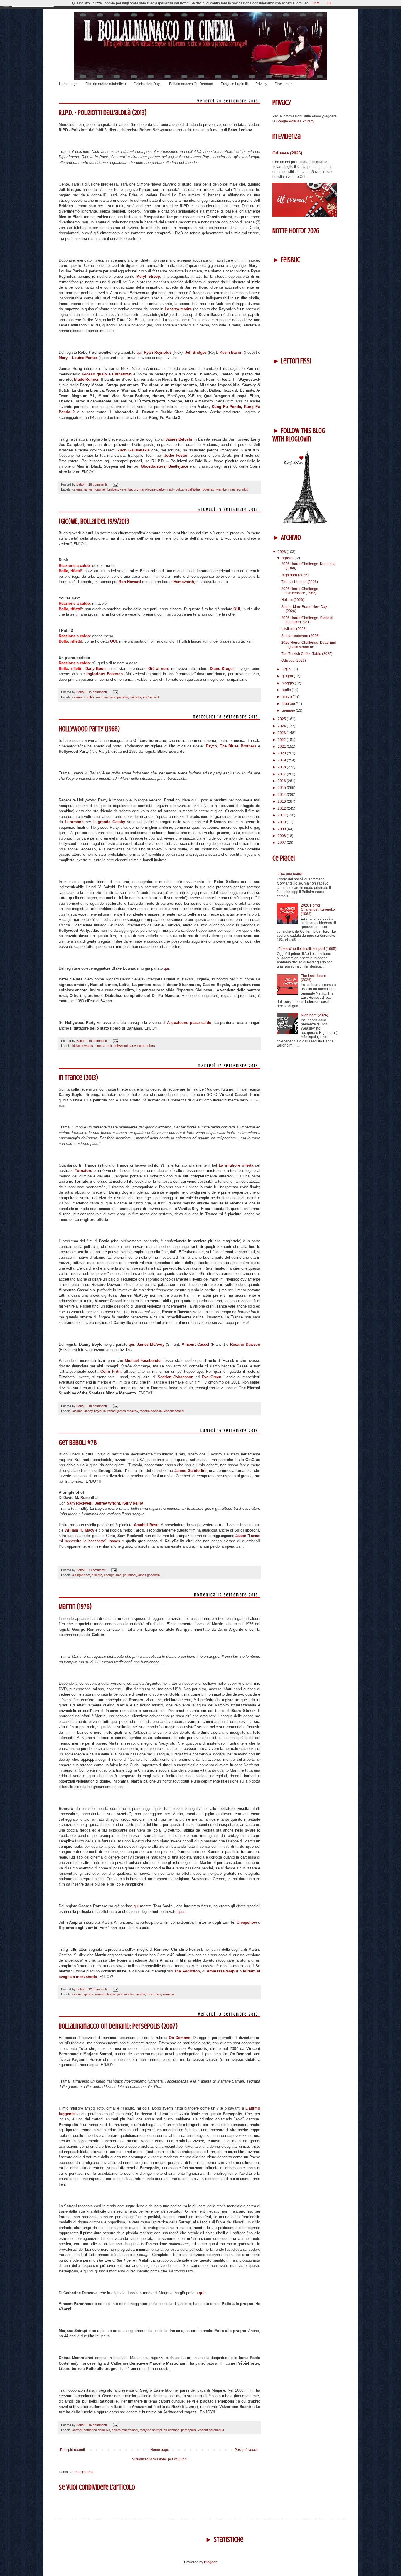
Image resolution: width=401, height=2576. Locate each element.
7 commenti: (97, 1570)
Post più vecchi (247, 2450)
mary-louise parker (152, 489)
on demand (171, 2430)
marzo (287, 697)
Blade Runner (86, 379)
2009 (282, 829)
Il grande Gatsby (109, 822)
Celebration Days (148, 84)
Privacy (261, 84)
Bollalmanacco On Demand (191, 84)
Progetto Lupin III (234, 84)
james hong (92, 489)
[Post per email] (115, 484)
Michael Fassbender (143, 1361)
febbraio (289, 704)
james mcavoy (128, 1411)
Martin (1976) (75, 1607)
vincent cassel (174, 1411)
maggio (288, 683)
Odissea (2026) (287, 153)
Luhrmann (74, 822)
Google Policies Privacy (295, 121)
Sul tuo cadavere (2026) (300, 636)
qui (139, 352)
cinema (77, 489)
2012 (282, 808)
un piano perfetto (116, 697)
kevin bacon (128, 489)
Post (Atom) (84, 2472)
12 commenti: (98, 1989)
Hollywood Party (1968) (89, 729)
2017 (282, 774)
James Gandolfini (191, 1471)
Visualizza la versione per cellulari (159, 2459)
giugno (288, 676)
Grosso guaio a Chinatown (107, 374)
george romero (95, 1994)
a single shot (81, 1575)
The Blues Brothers (238, 746)
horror (111, 1994)
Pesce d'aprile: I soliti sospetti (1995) (307, 949)
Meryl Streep (148, 276)
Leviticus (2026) (294, 629)
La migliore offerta (236, 1165)
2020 (282, 753)
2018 (282, 767)
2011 (282, 815)
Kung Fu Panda (226, 407)
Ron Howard (130, 582)
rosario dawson (151, 1411)
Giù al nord (159, 669)
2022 (282, 740)
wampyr (169, 1994)
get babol (129, 1575)
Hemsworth (184, 582)
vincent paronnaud (211, 2430)
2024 (282, 726)
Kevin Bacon (231, 352)
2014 (282, 795)
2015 (282, 788)
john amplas (126, 1994)
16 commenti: (98, 2425)
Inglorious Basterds (105, 674)
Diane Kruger (222, 669)
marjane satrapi (151, 2430)
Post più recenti (73, 2450)
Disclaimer (283, 84)
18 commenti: (98, 484)
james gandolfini (149, 1575)
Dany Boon (96, 669)
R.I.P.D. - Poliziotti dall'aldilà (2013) (103, 113)
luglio (287, 669)
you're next (151, 697)
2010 (282, 822)
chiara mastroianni (125, 2430)
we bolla (135, 697)
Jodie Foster (176, 455)
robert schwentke (214, 489)
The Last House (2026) (300, 582)
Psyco (211, 746)
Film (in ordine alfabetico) (106, 84)
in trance (109, 1411)
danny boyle (93, 1411)
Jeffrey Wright (107, 1503)
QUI (237, 609)
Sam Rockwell (80, 1503)
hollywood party (125, 1046)
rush (99, 697)
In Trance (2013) (78, 1078)
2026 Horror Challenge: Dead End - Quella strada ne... (309, 645)
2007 (282, 843)
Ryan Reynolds (157, 352)
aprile (287, 690)
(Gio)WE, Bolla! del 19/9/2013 (94, 522)
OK (329, 3)
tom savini (154, 1994)
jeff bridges (110, 489)
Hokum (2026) (293, 600)
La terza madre (178, 309)
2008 (282, 836)
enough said (113, 1575)
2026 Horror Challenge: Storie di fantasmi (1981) (307, 620)
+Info (316, 3)
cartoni (77, 2430)
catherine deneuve (97, 2430)
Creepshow (247, 1922)
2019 (282, 760)
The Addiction (187, 1971)
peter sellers (146, 1046)
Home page (68, 84)
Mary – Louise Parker (78, 358)
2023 (282, 733)
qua (181, 1912)
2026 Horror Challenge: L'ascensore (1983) (300, 591)
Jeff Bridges (196, 352)
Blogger (210, 2562)
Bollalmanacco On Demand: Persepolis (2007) (118, 2026)
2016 (282, 781)
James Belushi (179, 439)
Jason (241, 1536)
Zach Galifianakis (134, 450)
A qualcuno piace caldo (189, 1023)
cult (109, 1046)
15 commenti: (98, 692)
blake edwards (83, 1046)
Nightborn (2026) (295, 575)
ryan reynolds (238, 489)
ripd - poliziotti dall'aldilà (184, 489)
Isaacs (114, 1541)
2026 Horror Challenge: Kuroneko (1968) (318, 910)
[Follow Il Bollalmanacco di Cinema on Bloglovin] (305, 523)
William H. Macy (79, 1530)
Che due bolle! (290, 874)
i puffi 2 (89, 697)
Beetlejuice (178, 466)
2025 (282, 719)
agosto (288, 558)
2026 (282, 552)
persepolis (188, 2430)
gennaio (289, 710)
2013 (282, 801)
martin (141, 1994)
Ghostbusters (153, 466)
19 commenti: (98, 1041)
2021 (282, 747)
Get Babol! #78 (78, 1443)
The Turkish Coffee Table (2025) (307, 654)
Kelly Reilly (132, 1503)
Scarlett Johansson (176, 1377)
